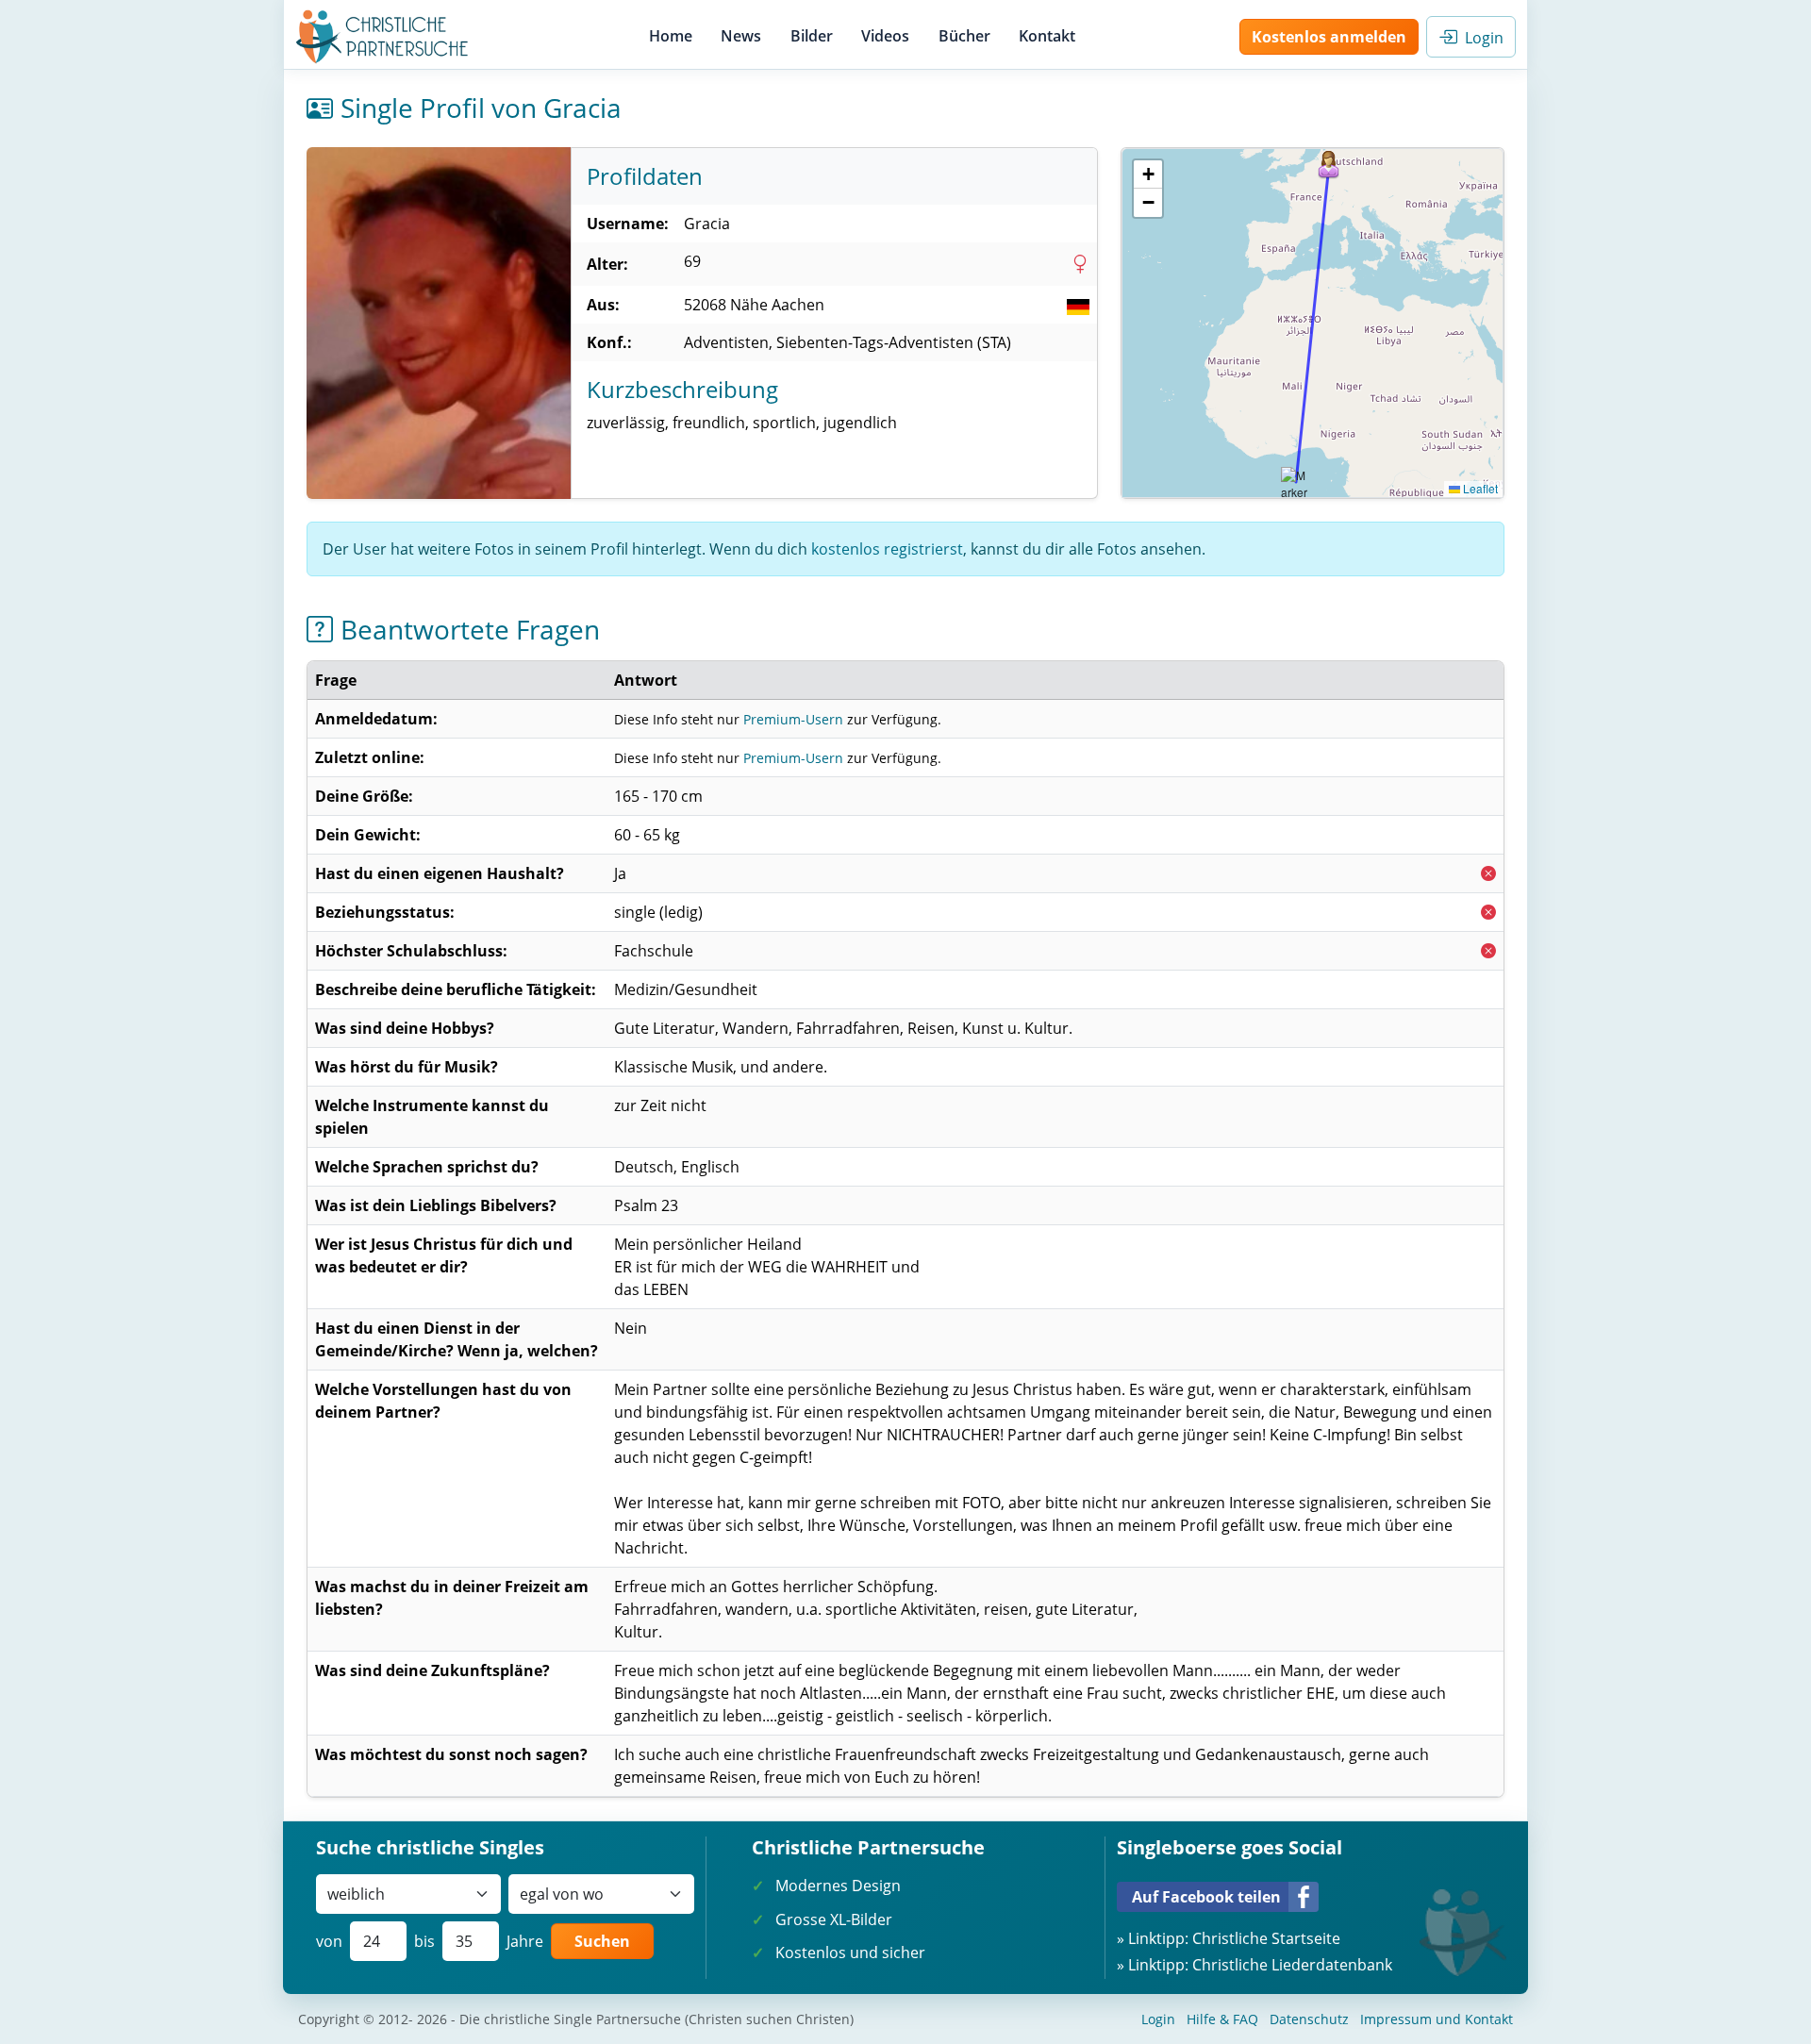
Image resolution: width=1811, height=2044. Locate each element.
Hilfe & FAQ (1222, 2019)
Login (1480, 38)
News (741, 36)
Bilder (812, 36)
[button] (1329, 165)
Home (671, 36)
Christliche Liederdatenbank (1292, 1965)
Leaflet (1479, 488)
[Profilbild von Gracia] (439, 323)
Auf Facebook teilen (1206, 1897)
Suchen (602, 1941)
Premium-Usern (793, 719)
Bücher (964, 36)
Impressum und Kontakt (1437, 2019)
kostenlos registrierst (887, 549)
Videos (885, 36)
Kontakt (1047, 36)
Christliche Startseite (1266, 1938)
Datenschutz (1309, 2019)
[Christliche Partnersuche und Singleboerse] (382, 37)
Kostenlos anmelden (1329, 37)
